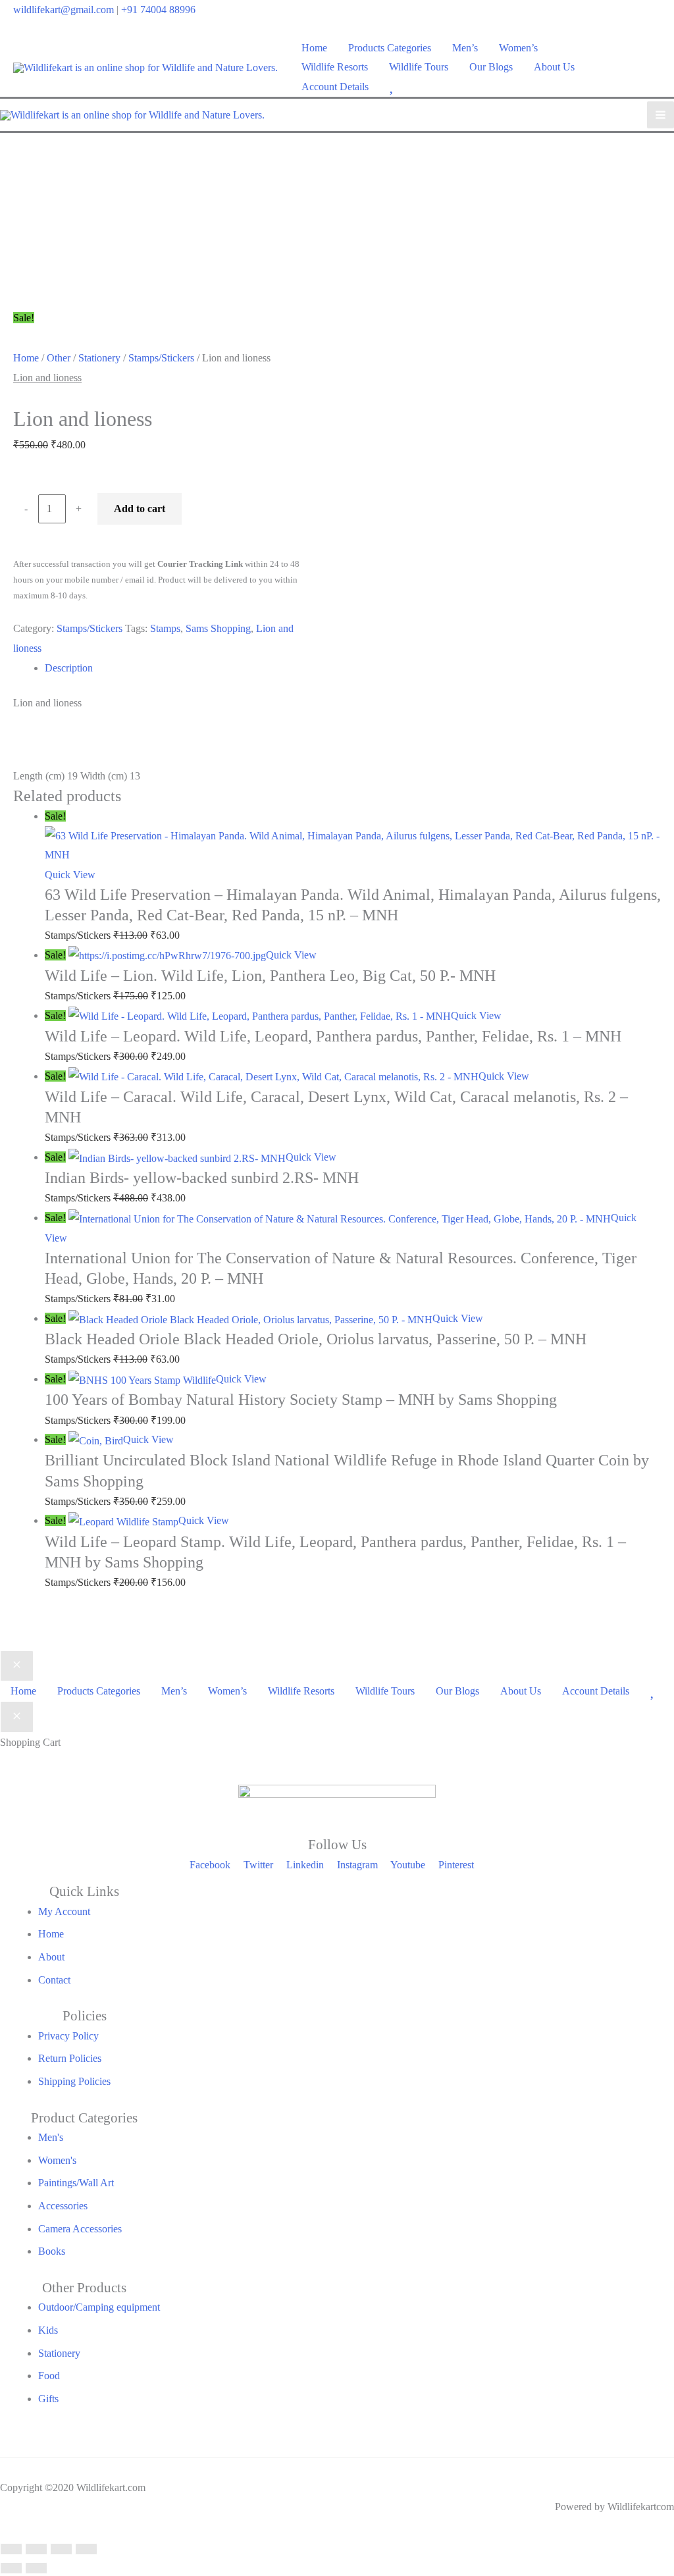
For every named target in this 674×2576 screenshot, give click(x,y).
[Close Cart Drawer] (17, 1717)
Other (59, 358)
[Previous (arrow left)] (11, 2568)
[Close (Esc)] (86, 2549)
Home (26, 358)
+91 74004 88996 (158, 10)
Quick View (70, 875)
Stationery (99, 358)
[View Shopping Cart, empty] (653, 67)
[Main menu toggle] (661, 115)
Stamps (165, 628)
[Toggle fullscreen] (36, 2549)
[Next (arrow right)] (36, 2568)
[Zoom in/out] (11, 2549)
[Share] (61, 2549)
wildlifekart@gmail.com (64, 10)
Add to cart (140, 509)
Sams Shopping (218, 628)
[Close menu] (17, 1666)
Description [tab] (69, 668)
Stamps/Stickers (161, 358)
